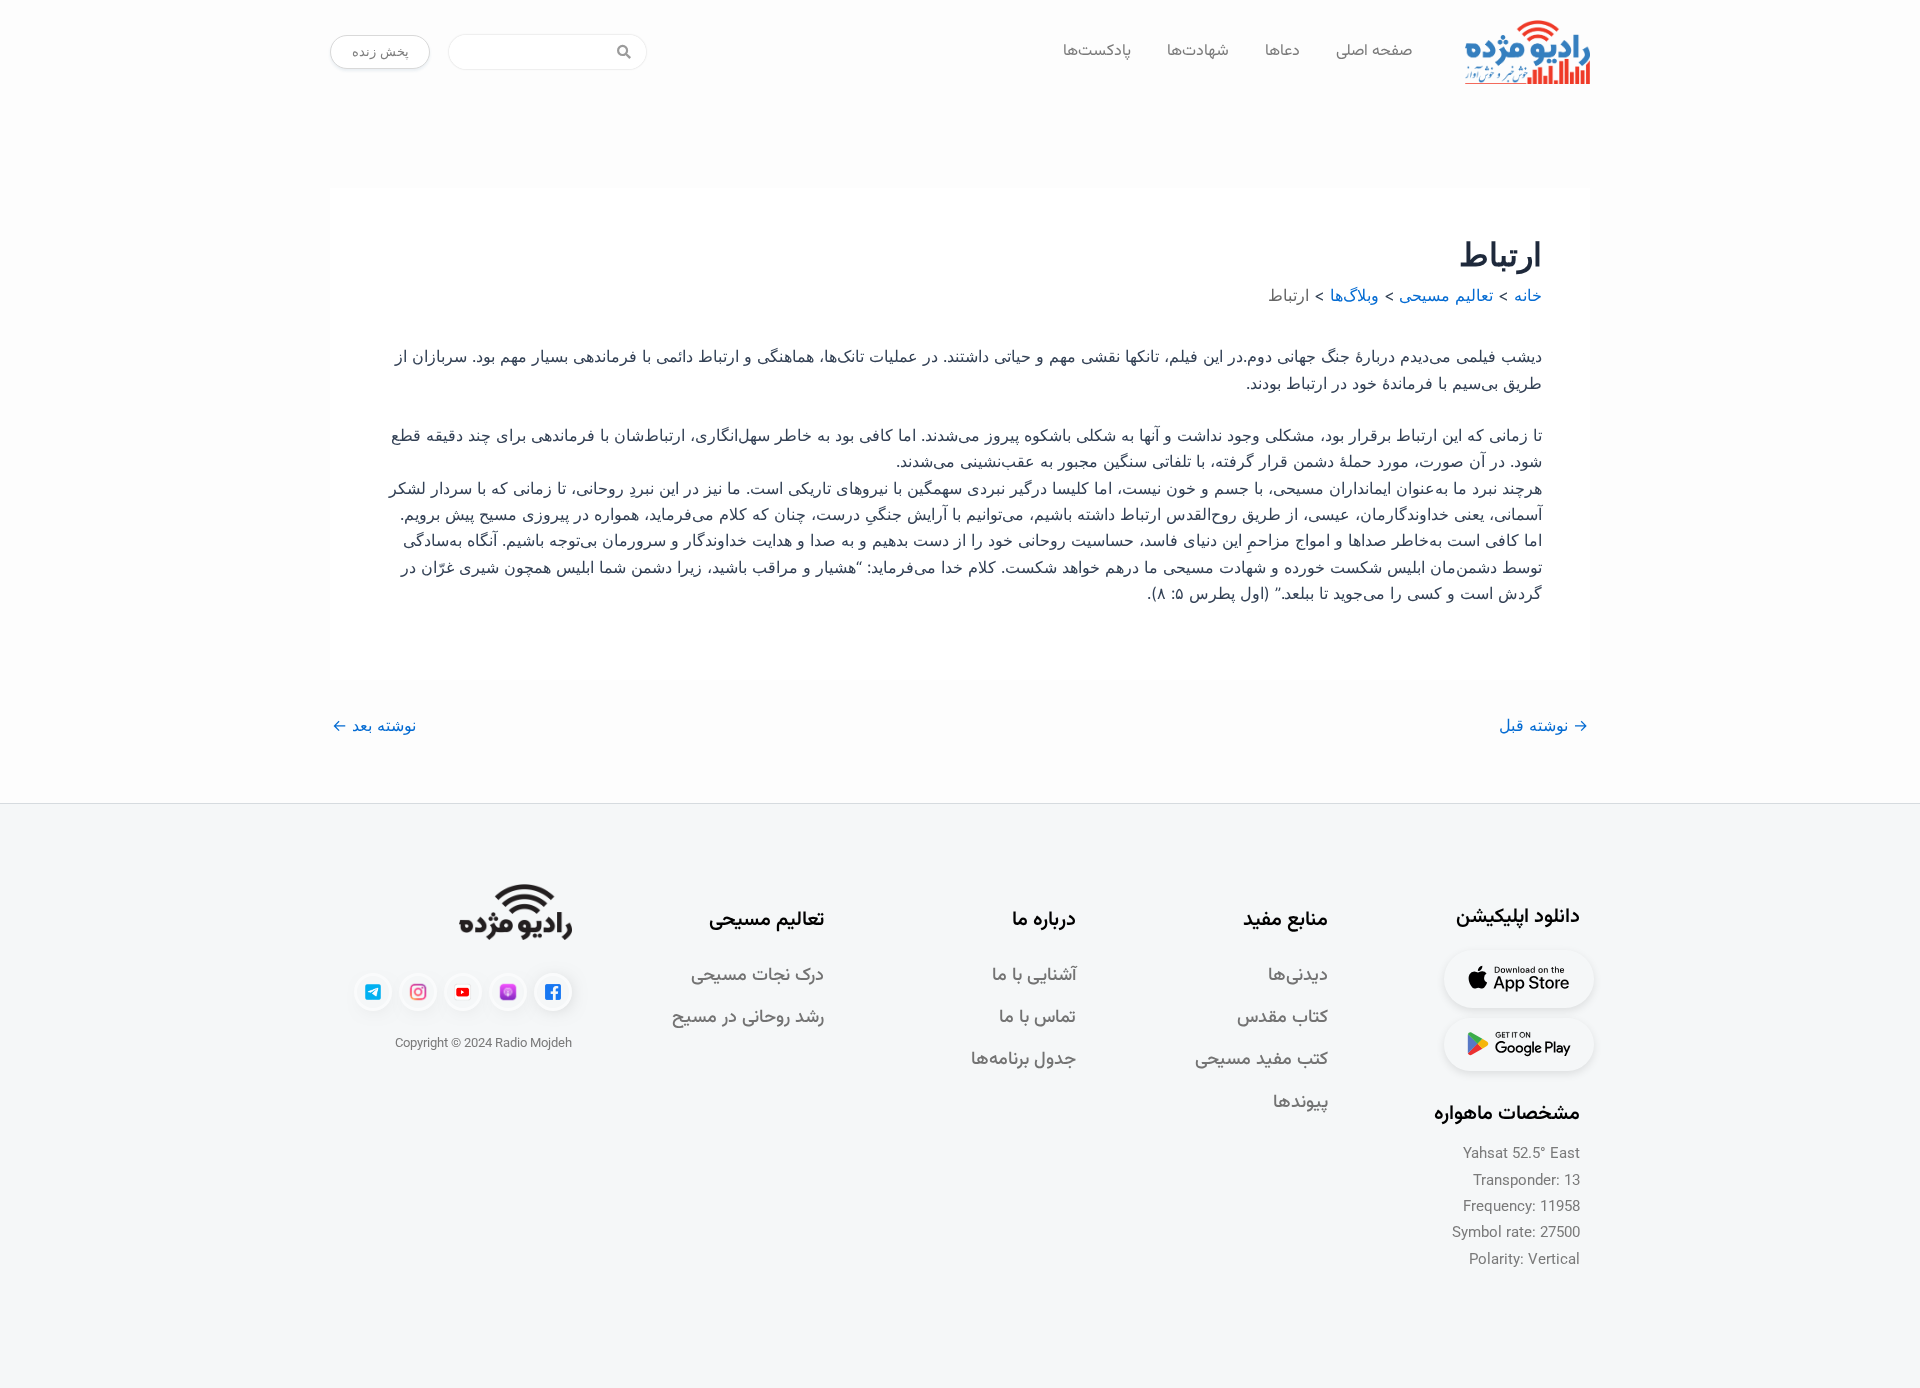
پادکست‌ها (1097, 51)
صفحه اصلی (1374, 51)
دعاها (1282, 51)
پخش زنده (380, 51)
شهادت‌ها (1198, 51)
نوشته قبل (1543, 725)
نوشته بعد (374, 725)
